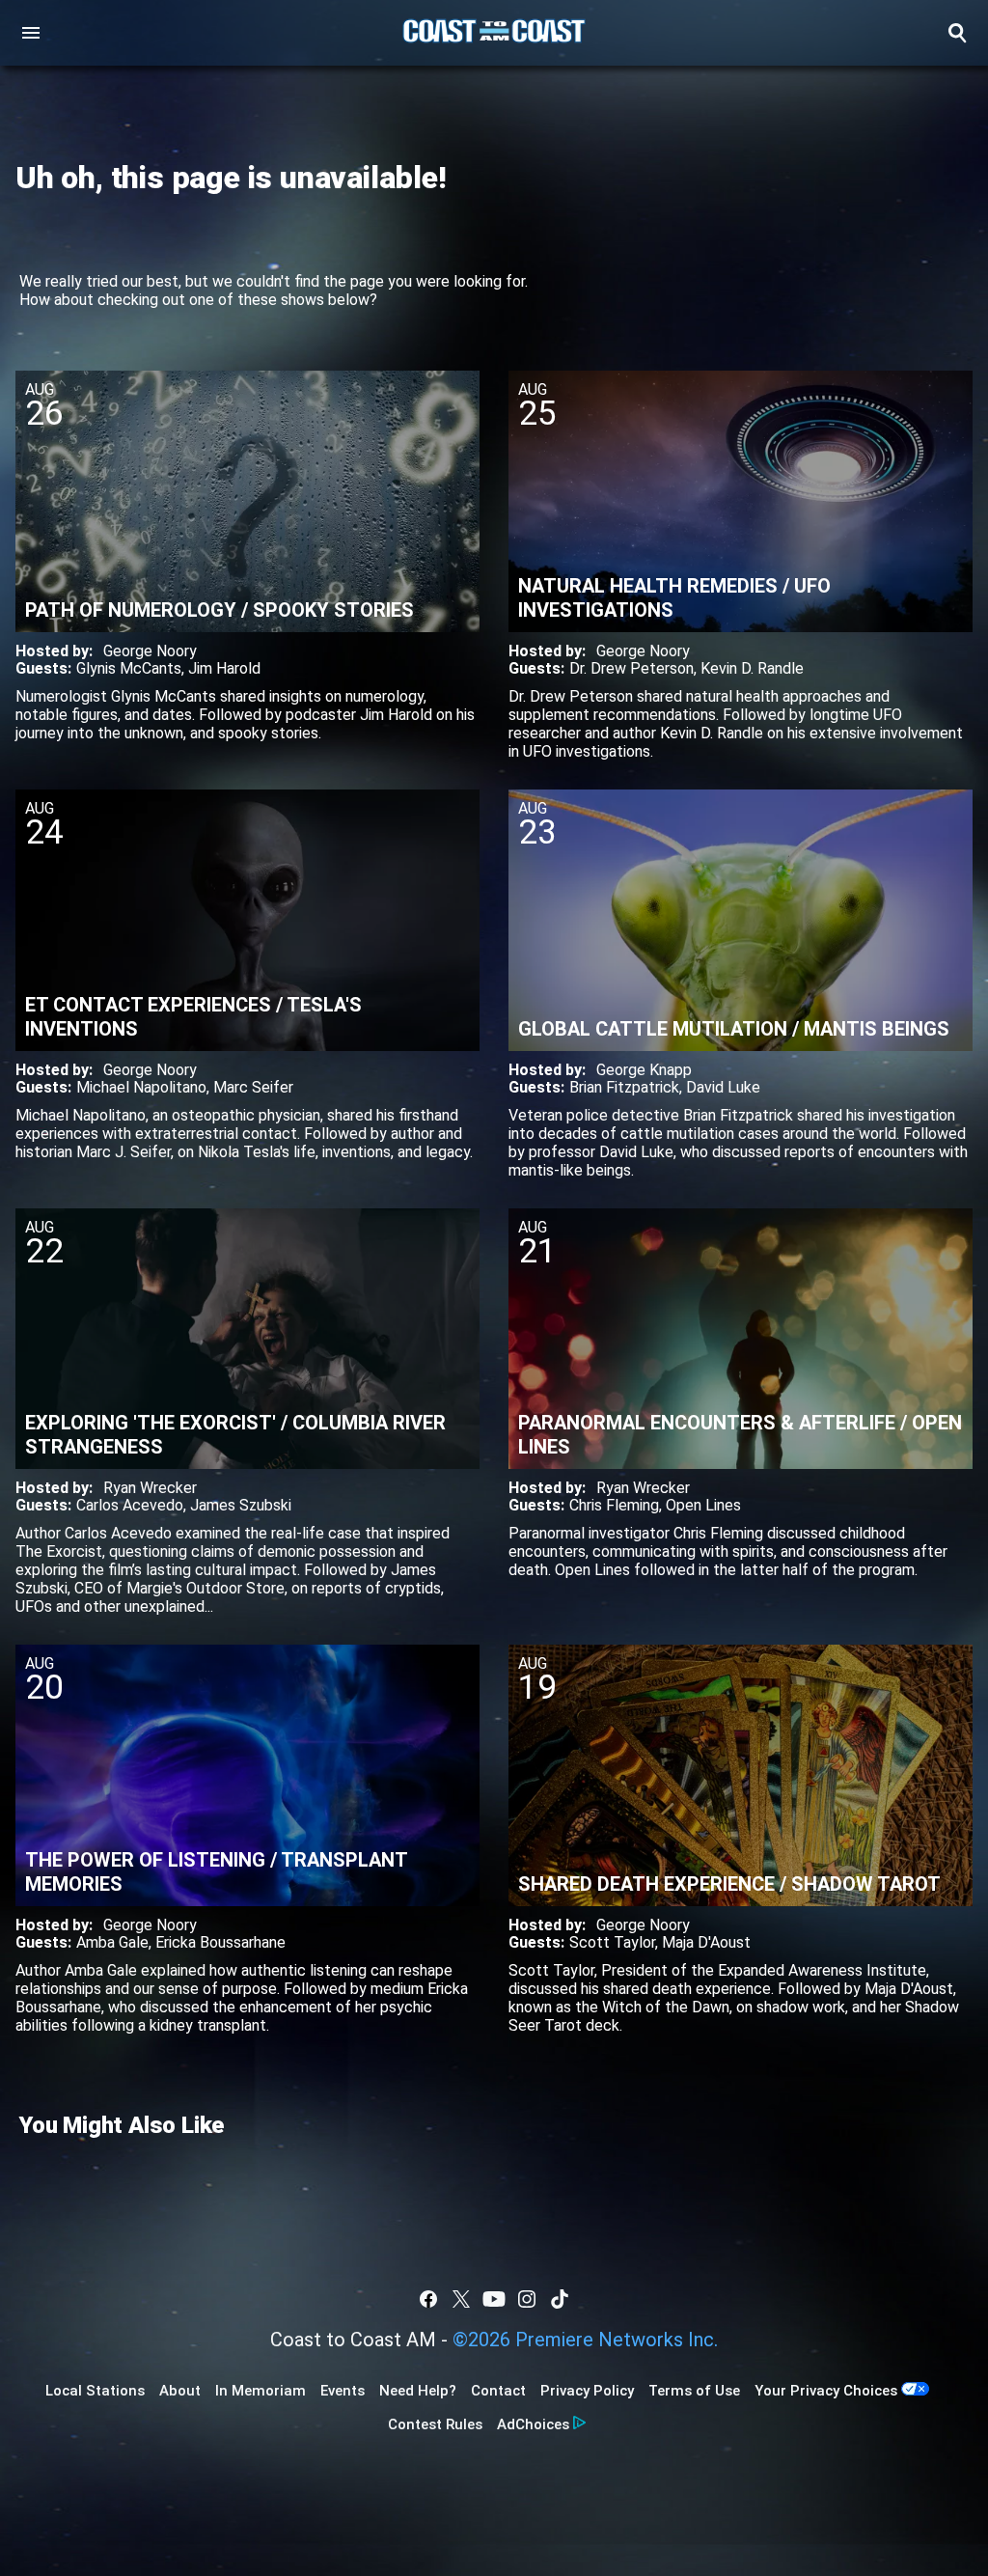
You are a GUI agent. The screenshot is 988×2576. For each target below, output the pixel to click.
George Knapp (644, 1070)
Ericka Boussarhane (220, 1942)
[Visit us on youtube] (494, 2299)
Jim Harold (224, 668)
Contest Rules (435, 2424)
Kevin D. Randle (752, 668)
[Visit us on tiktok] (560, 2299)
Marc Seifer (253, 1087)
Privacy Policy (587, 2391)
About (180, 2391)
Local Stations (95, 2391)
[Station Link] (494, 33)
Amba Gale (112, 1942)
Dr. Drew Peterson (631, 668)
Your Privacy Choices (826, 2391)
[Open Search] (957, 33)
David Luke (723, 1087)
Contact (498, 2391)
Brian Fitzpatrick (624, 1087)
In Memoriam (261, 2391)
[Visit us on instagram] (527, 2299)
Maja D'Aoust (706, 1942)
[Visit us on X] (461, 2299)
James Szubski (241, 1505)
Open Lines (703, 1505)
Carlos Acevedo (130, 1505)
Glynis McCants (129, 668)
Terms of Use (694, 2391)
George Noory (150, 651)
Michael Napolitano (141, 1087)
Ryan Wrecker (150, 1488)
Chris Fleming (614, 1505)
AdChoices (533, 2424)
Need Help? (418, 2391)
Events (343, 2391)
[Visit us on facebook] (428, 2299)
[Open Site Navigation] (31, 33)
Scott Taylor (612, 1942)
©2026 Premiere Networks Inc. (585, 2340)
